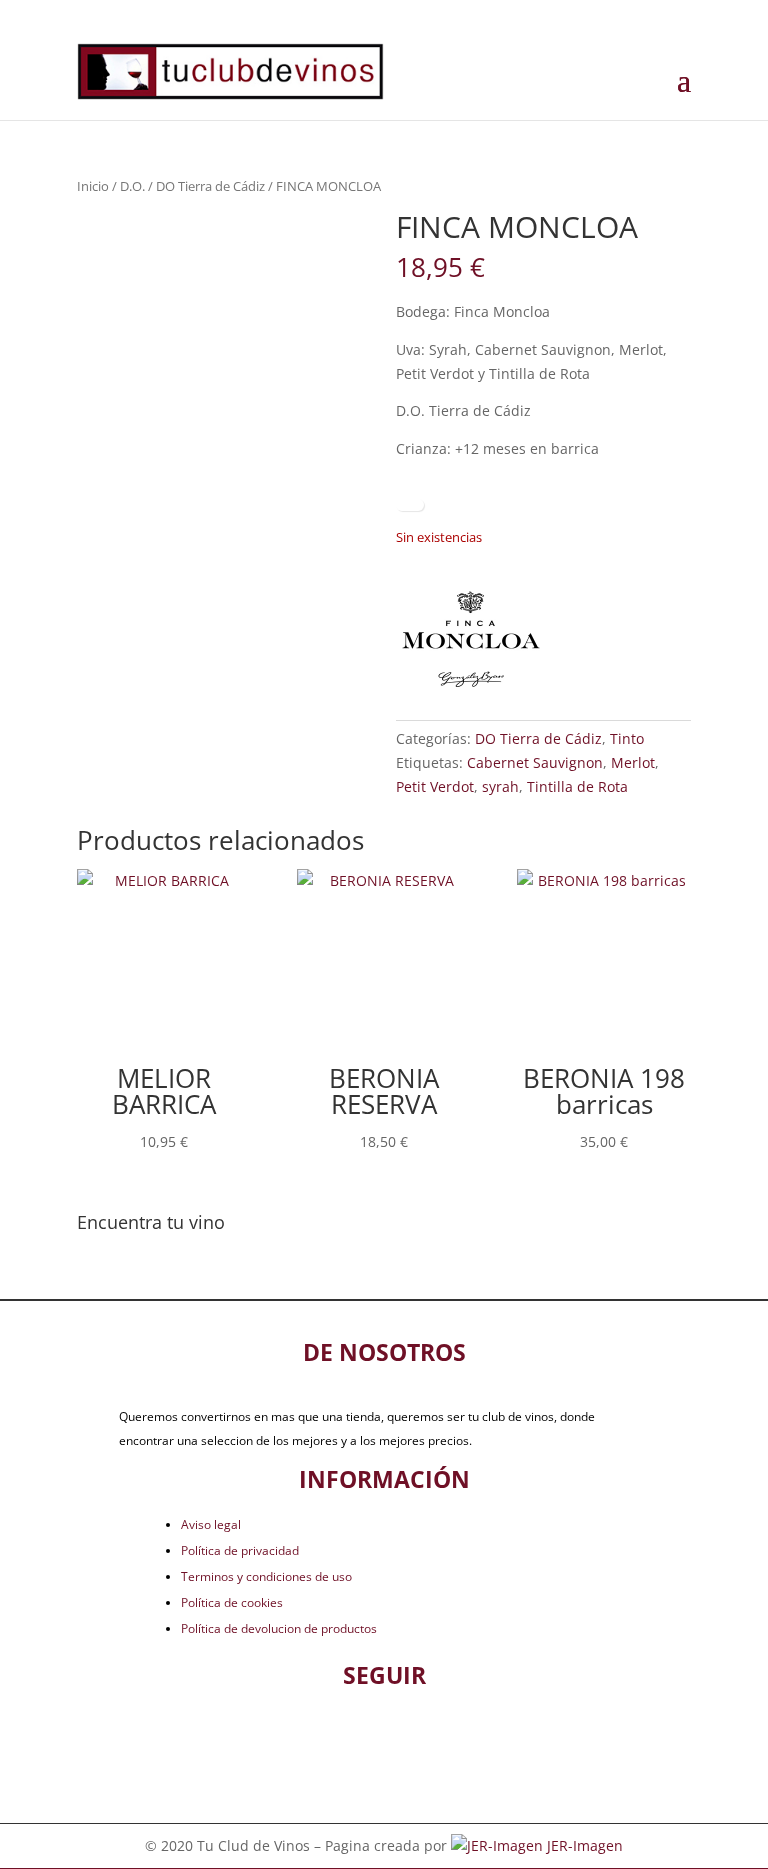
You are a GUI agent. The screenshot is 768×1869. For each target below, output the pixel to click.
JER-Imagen (585, 1845)
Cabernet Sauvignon (535, 762)
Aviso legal (211, 1524)
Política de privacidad (240, 1550)
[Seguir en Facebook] (351, 1736)
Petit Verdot (435, 786)
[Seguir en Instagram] (417, 1736)
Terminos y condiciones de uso (266, 1576)
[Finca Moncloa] (471, 641)
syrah (500, 786)
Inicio (93, 186)
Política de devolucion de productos (279, 1628)
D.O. (132, 186)
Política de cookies (232, 1602)
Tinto (627, 738)
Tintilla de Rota (577, 786)
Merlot (633, 762)
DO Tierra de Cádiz (210, 186)
